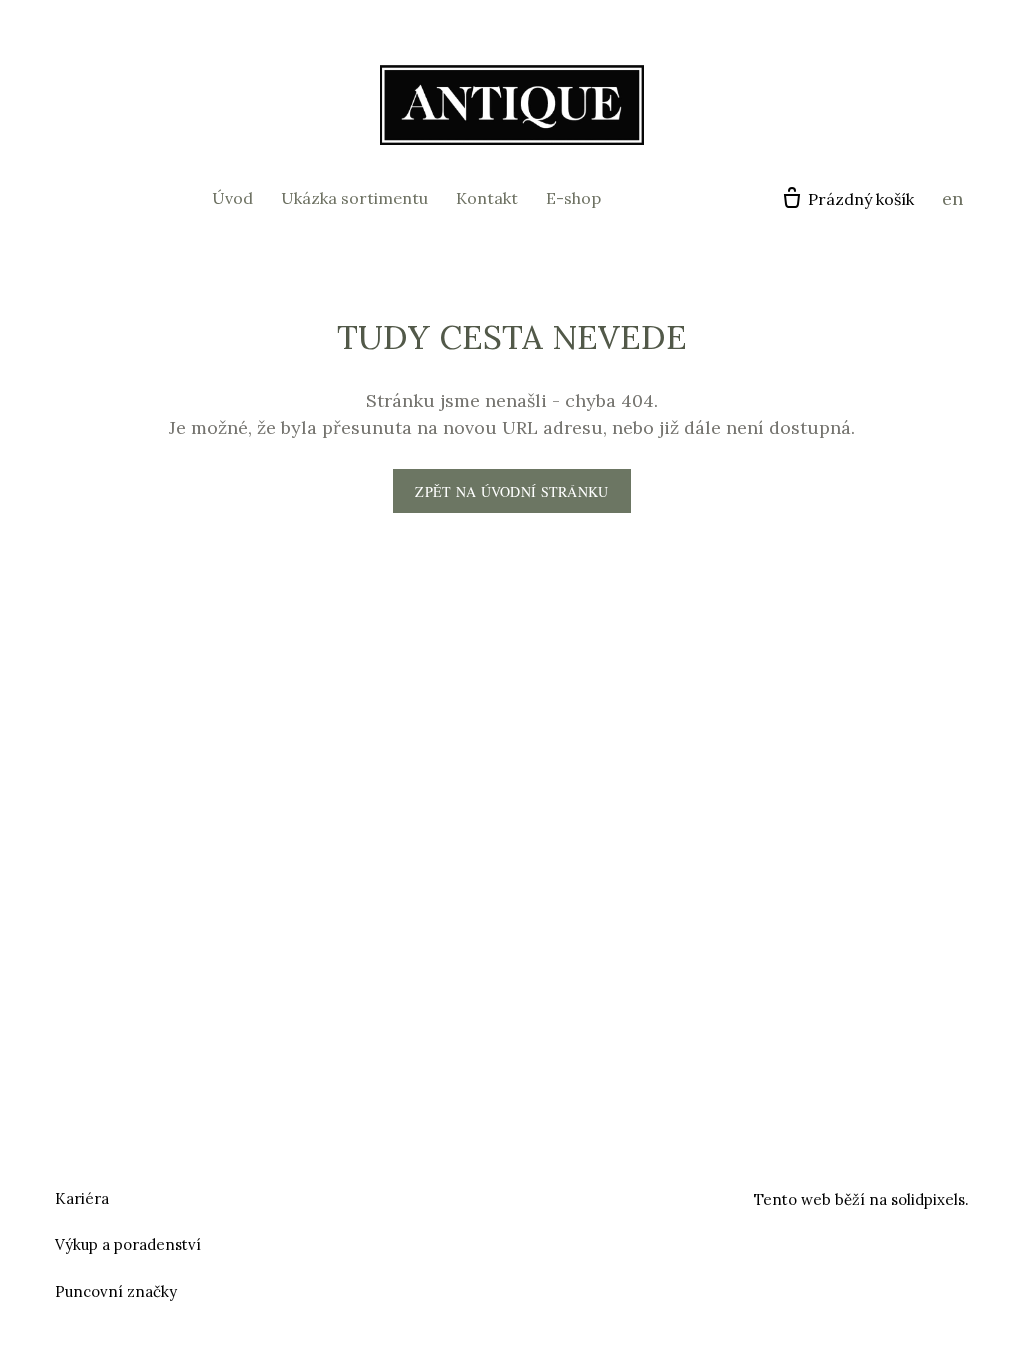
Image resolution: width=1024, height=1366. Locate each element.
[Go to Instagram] (536, 1196)
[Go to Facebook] (488, 1196)
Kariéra (82, 1198)
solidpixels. (930, 1199)
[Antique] (512, 105)
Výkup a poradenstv (125, 1244)
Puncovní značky (116, 1291)
